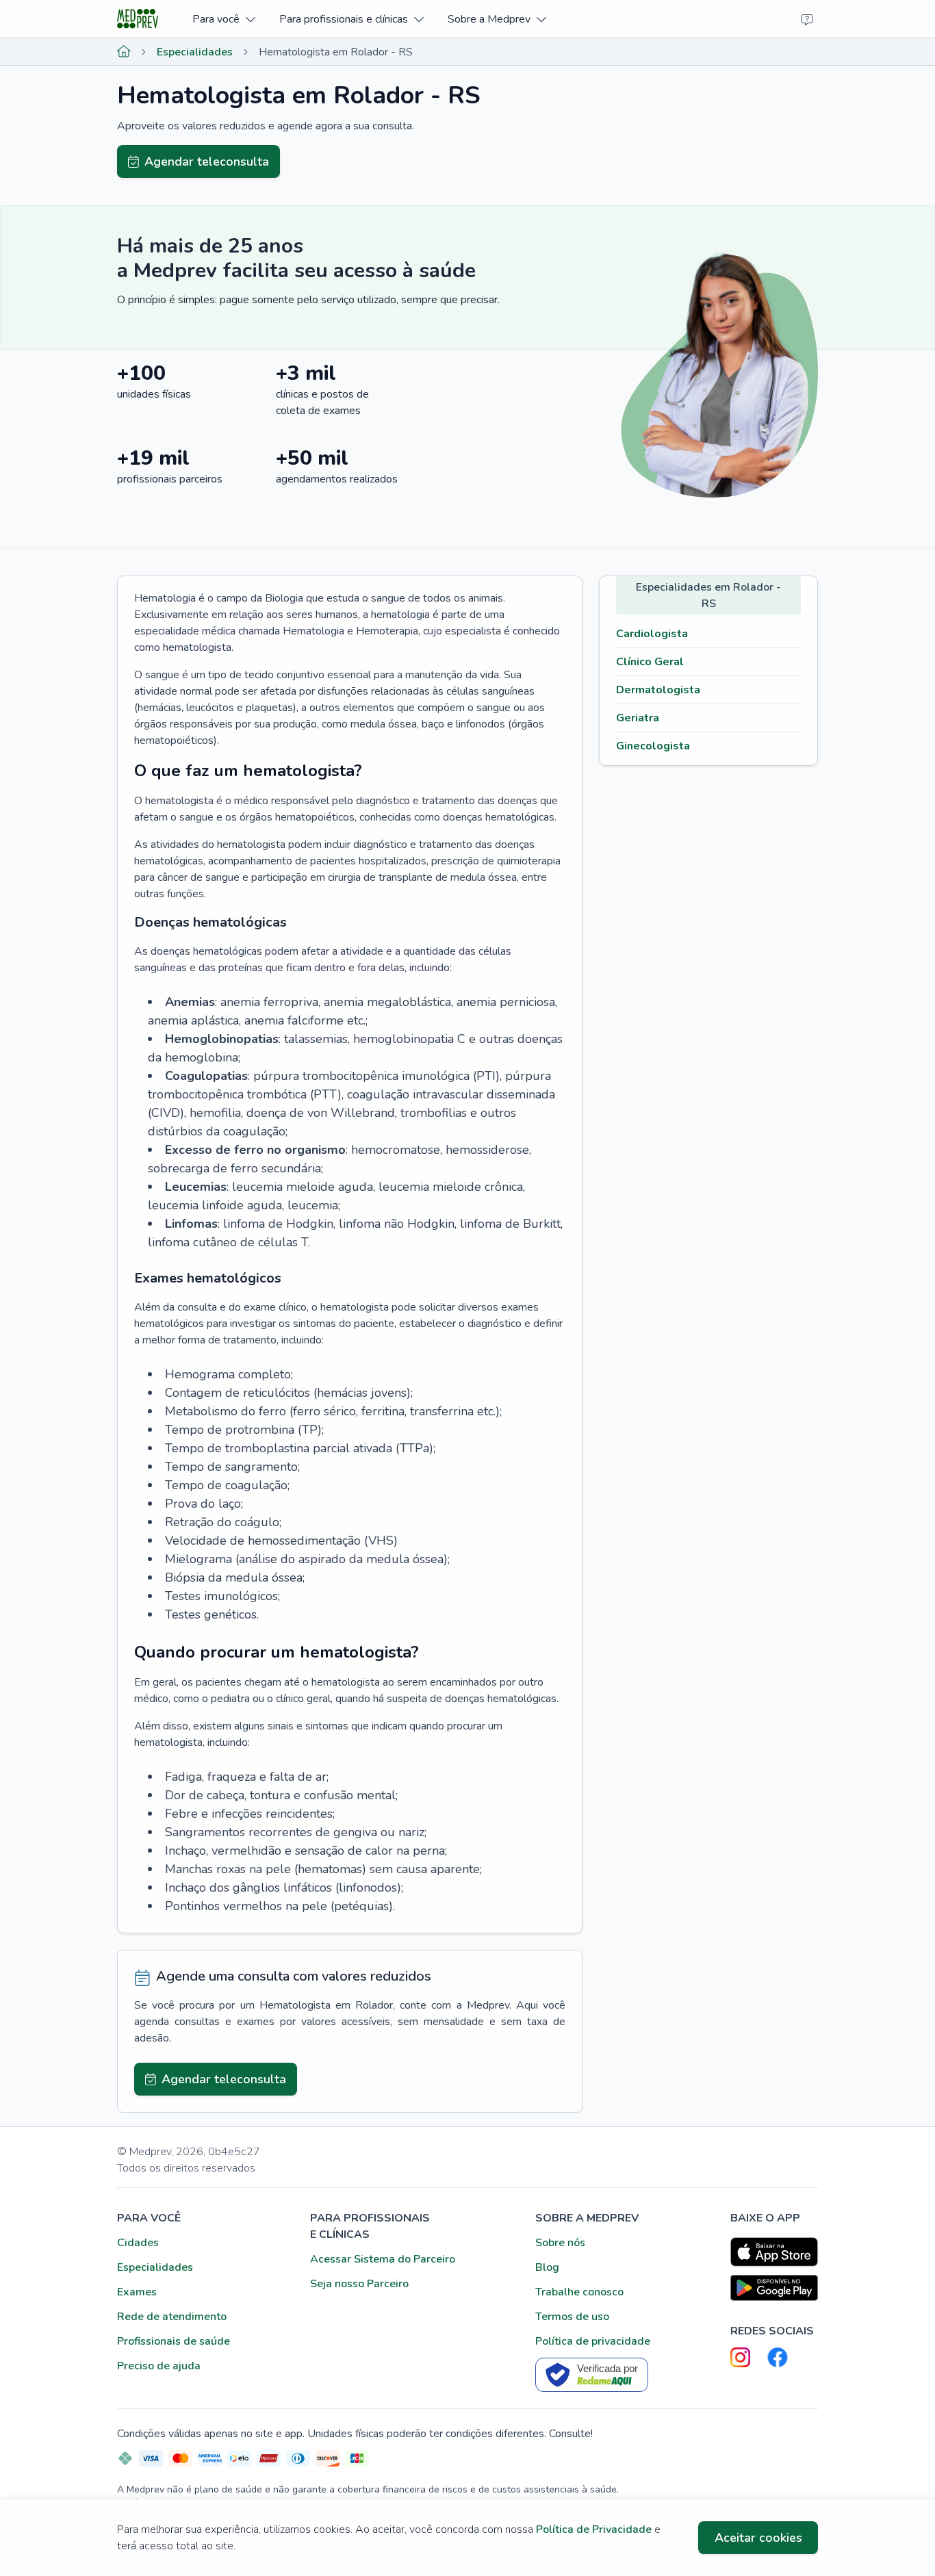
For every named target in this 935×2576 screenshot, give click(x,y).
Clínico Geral (650, 662)
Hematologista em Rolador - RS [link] (336, 52)
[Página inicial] (124, 52)
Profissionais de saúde (174, 2341)
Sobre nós (560, 2243)
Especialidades (195, 52)
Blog (547, 2267)
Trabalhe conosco (579, 2292)
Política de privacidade (593, 2341)
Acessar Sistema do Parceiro (383, 2259)
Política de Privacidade (594, 2529)
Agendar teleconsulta (207, 162)
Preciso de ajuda (159, 2366)
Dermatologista (658, 690)
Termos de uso (572, 2317)
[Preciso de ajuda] (807, 19)
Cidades (138, 2243)
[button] (223, 19)
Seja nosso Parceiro (359, 2284)
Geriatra (638, 718)
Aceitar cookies (758, 2538)
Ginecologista (653, 746)
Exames (137, 2292)
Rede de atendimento (172, 2317)
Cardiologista (652, 634)
